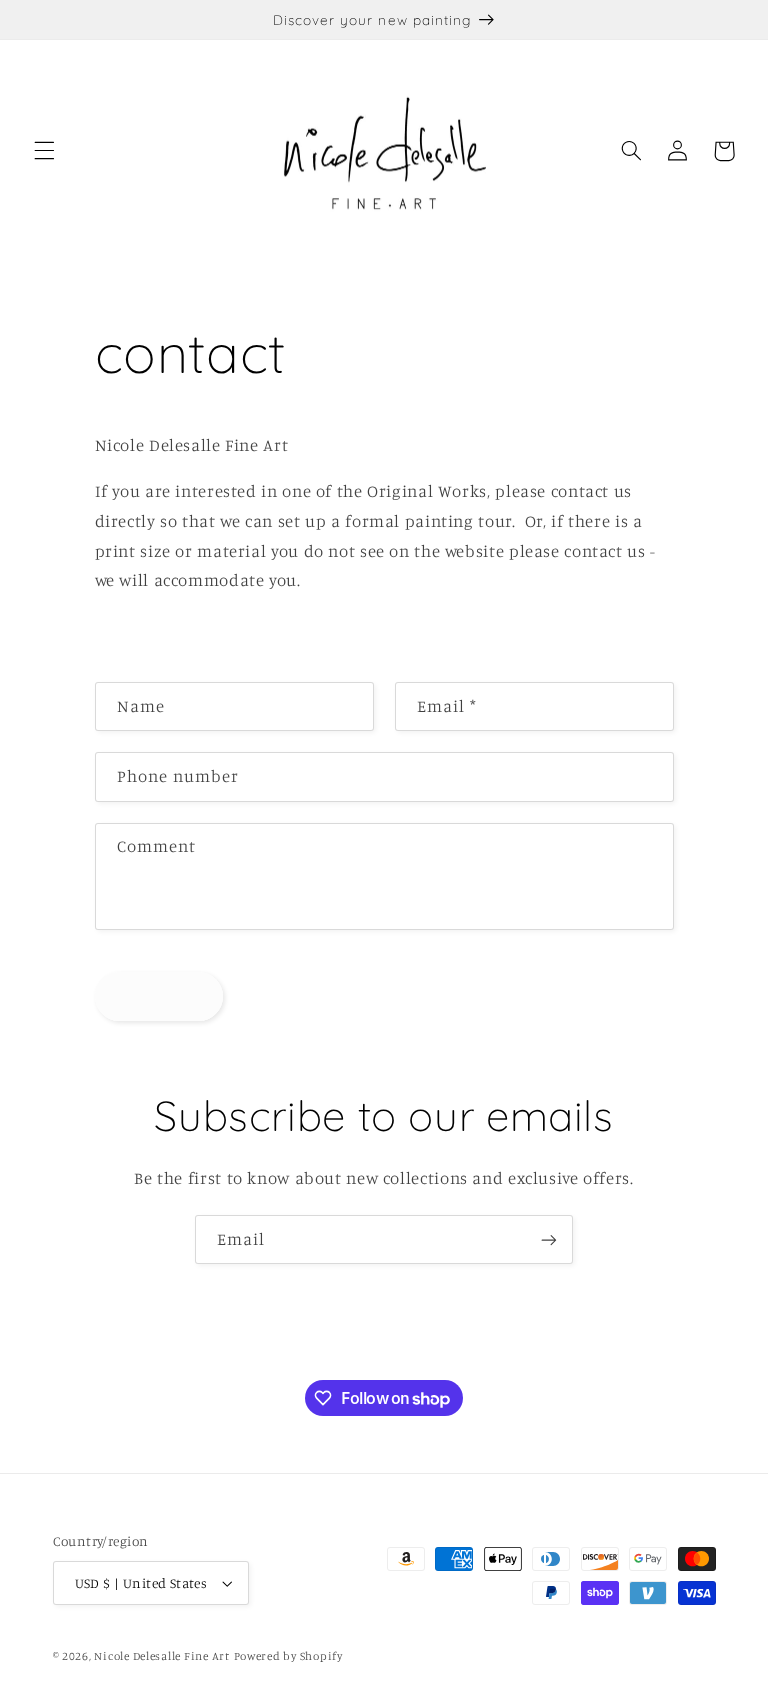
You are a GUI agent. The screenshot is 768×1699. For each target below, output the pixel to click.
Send (158, 995)
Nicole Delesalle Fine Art (161, 1656)
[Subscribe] (549, 1239)
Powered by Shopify (288, 1656)
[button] (44, 151)
